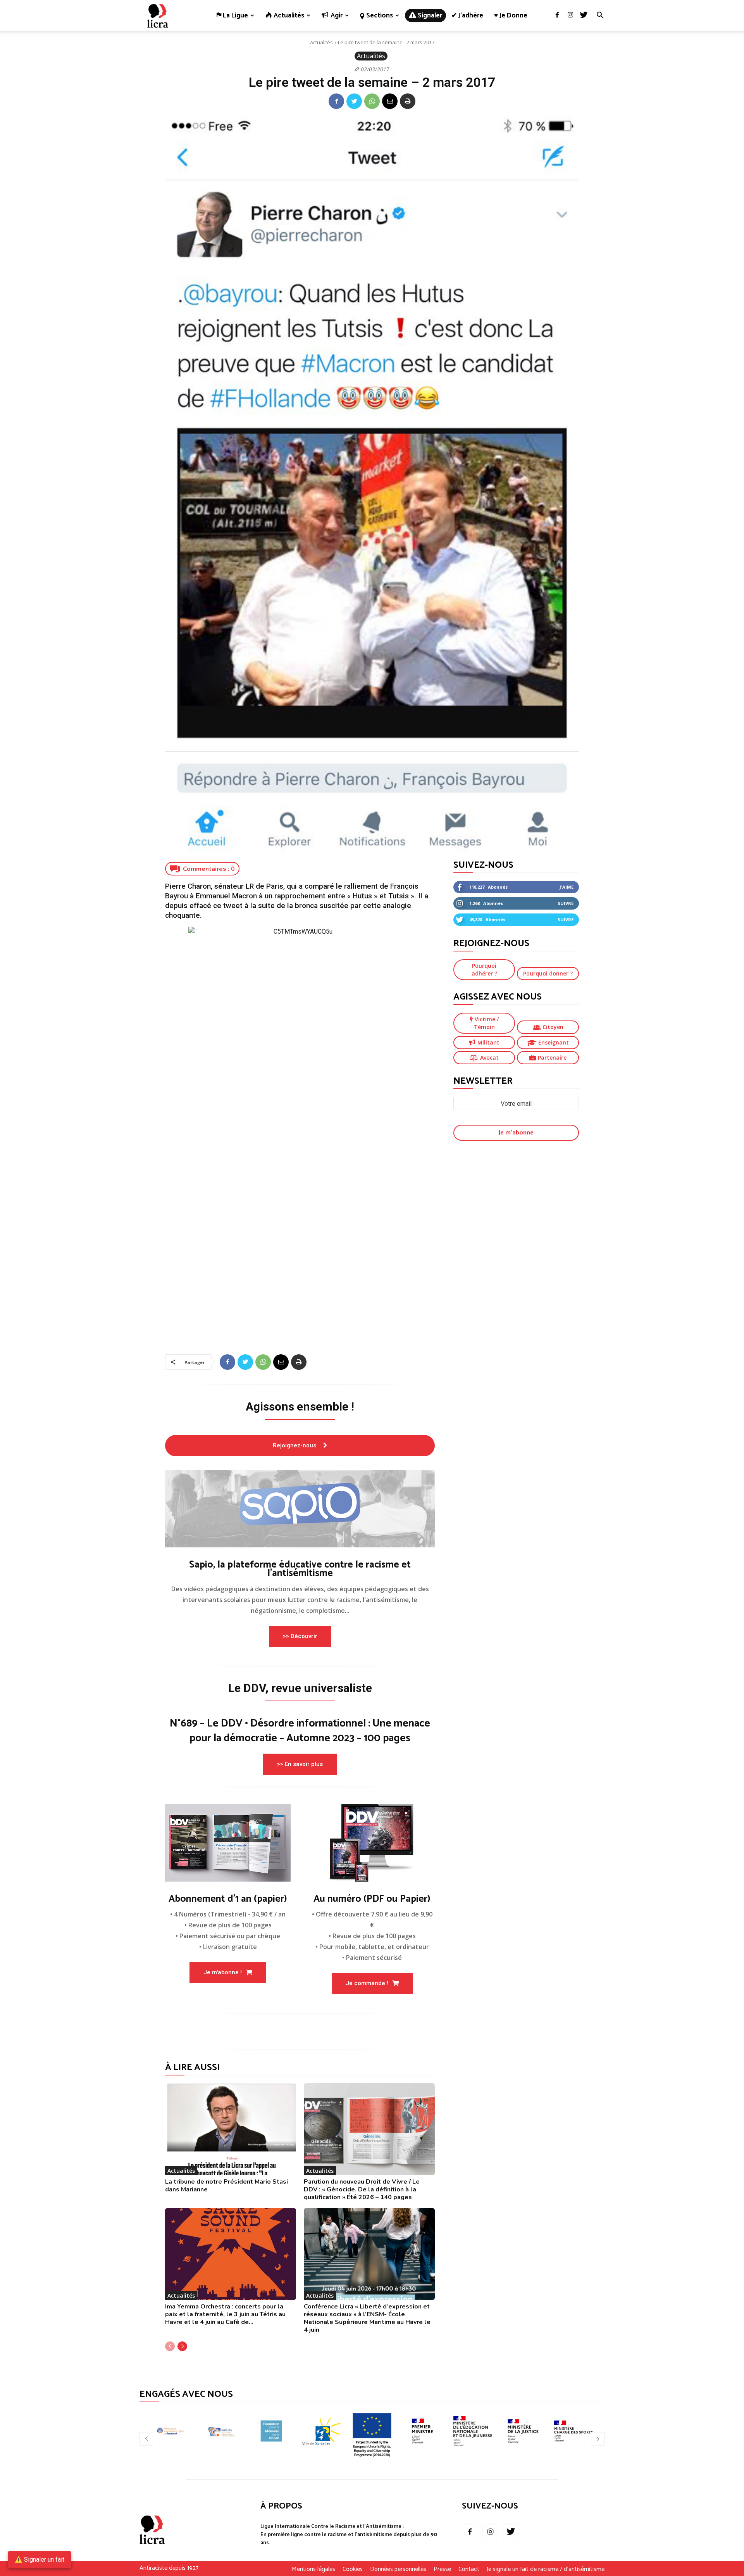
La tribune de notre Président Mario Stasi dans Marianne (226, 2186)
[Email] (390, 101)
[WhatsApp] (372, 101)
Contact (469, 2569)
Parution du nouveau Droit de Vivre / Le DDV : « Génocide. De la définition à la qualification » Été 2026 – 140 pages (362, 2189)
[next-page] (182, 2346)
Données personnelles (398, 2569)
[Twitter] (584, 16)
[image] (300, 1509)
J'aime (567, 887)
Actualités (321, 42)
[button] (600, 16)
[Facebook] (557, 16)
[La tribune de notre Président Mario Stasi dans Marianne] (231, 2129)
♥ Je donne (511, 16)
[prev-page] (170, 2346)
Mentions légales (313, 2569)
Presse (442, 2569)
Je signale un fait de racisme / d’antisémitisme (546, 2569)
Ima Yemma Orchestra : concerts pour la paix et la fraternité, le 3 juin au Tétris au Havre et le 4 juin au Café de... (225, 2314)
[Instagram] (570, 16)
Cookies (353, 2569)
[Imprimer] (408, 101)
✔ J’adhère (467, 16)
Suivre (566, 903)
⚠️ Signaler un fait (40, 2560)
